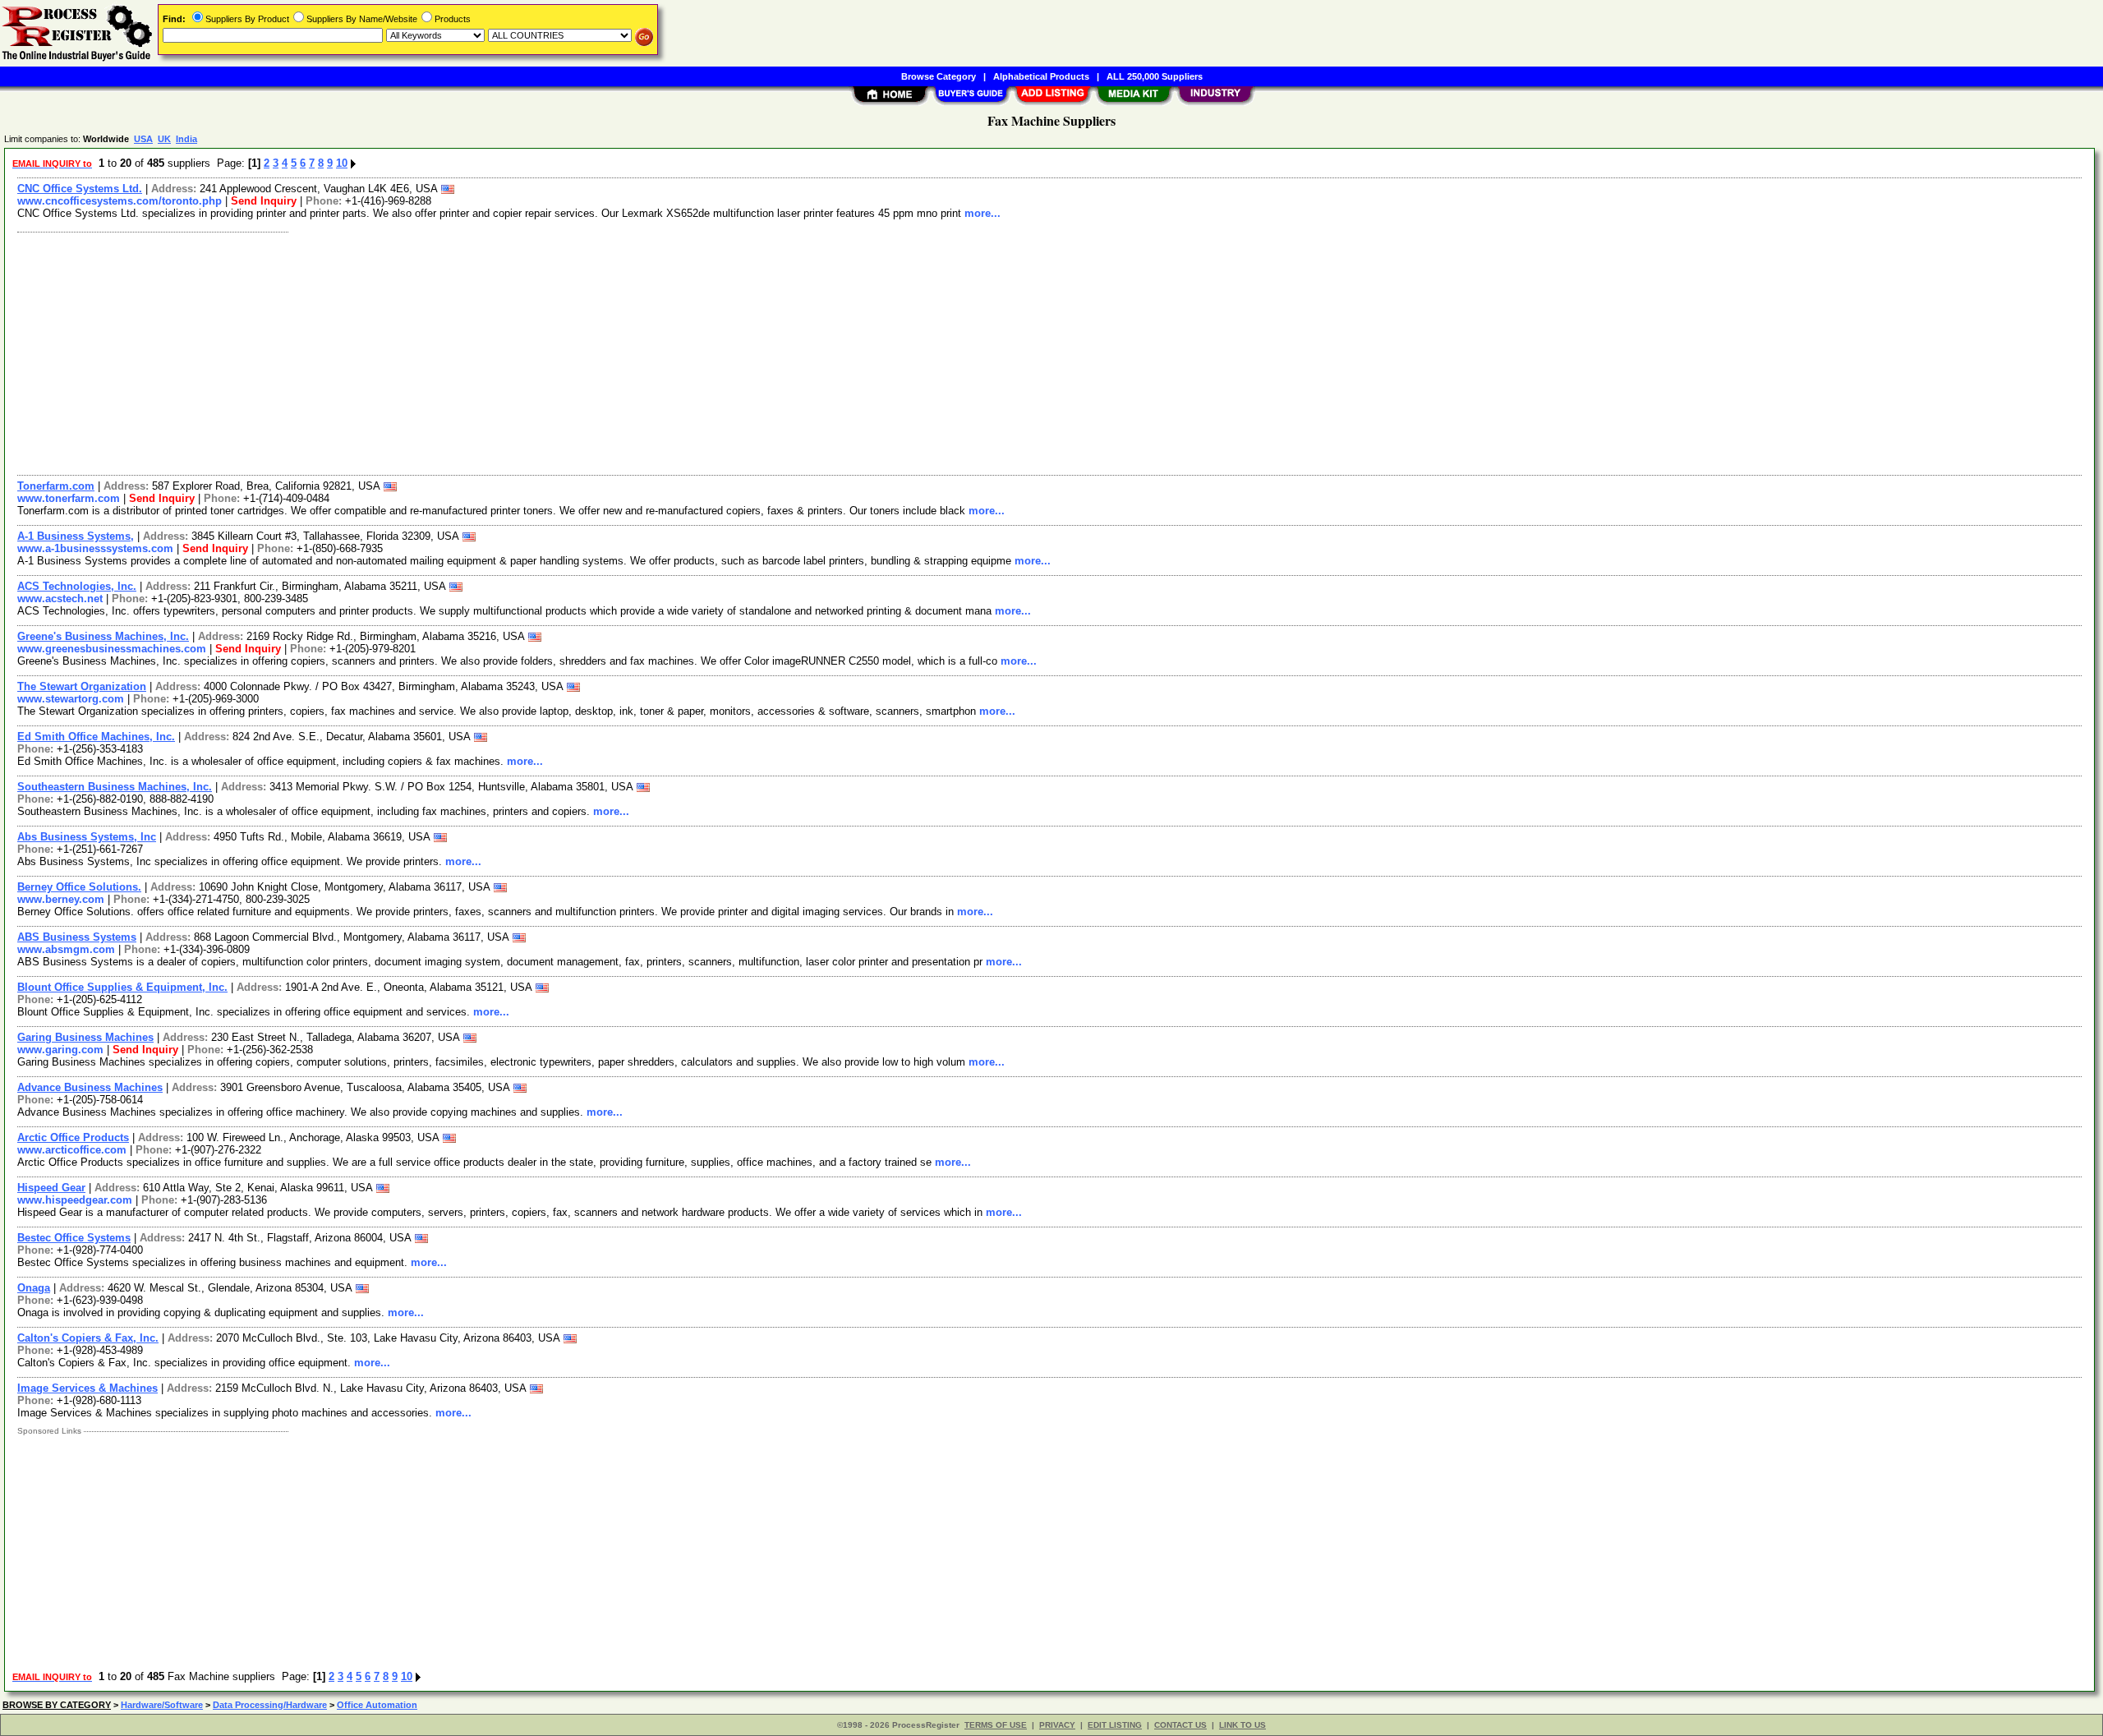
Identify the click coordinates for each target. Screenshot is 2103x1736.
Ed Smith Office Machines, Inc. (96, 737)
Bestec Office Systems (74, 1238)
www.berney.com (61, 899)
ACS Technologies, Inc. (77, 586)
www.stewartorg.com (71, 699)
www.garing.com (60, 1050)
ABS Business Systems (77, 937)
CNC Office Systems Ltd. (80, 189)
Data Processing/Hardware (270, 1705)
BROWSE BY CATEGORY (57, 1705)
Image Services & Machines (87, 1388)
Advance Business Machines (90, 1087)
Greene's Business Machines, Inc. (103, 636)
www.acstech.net (60, 599)
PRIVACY (1057, 1725)
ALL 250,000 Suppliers (1155, 76)
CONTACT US (1180, 1725)
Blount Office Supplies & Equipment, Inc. (122, 987)
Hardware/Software (162, 1705)
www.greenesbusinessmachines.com (112, 649)
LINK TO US (1242, 1725)
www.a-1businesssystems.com (95, 548)
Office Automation (377, 1705)
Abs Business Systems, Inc (87, 837)
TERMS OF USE (996, 1725)
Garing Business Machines (85, 1037)
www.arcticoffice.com (72, 1150)
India (186, 139)
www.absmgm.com (66, 949)
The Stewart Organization (82, 686)
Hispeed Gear (51, 1188)
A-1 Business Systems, (76, 536)
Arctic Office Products (73, 1137)
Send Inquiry (264, 201)
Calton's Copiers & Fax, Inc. (88, 1338)
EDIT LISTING (1115, 1725)
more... (982, 213)
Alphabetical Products (1041, 76)
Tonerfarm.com (56, 486)
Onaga (34, 1288)
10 (342, 163)
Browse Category (939, 76)
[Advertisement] (504, 352)
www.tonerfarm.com (69, 498)
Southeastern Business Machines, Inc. (115, 787)
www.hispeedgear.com (75, 1200)
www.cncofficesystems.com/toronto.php (120, 201)
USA (143, 139)
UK (164, 139)
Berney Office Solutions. (79, 887)
